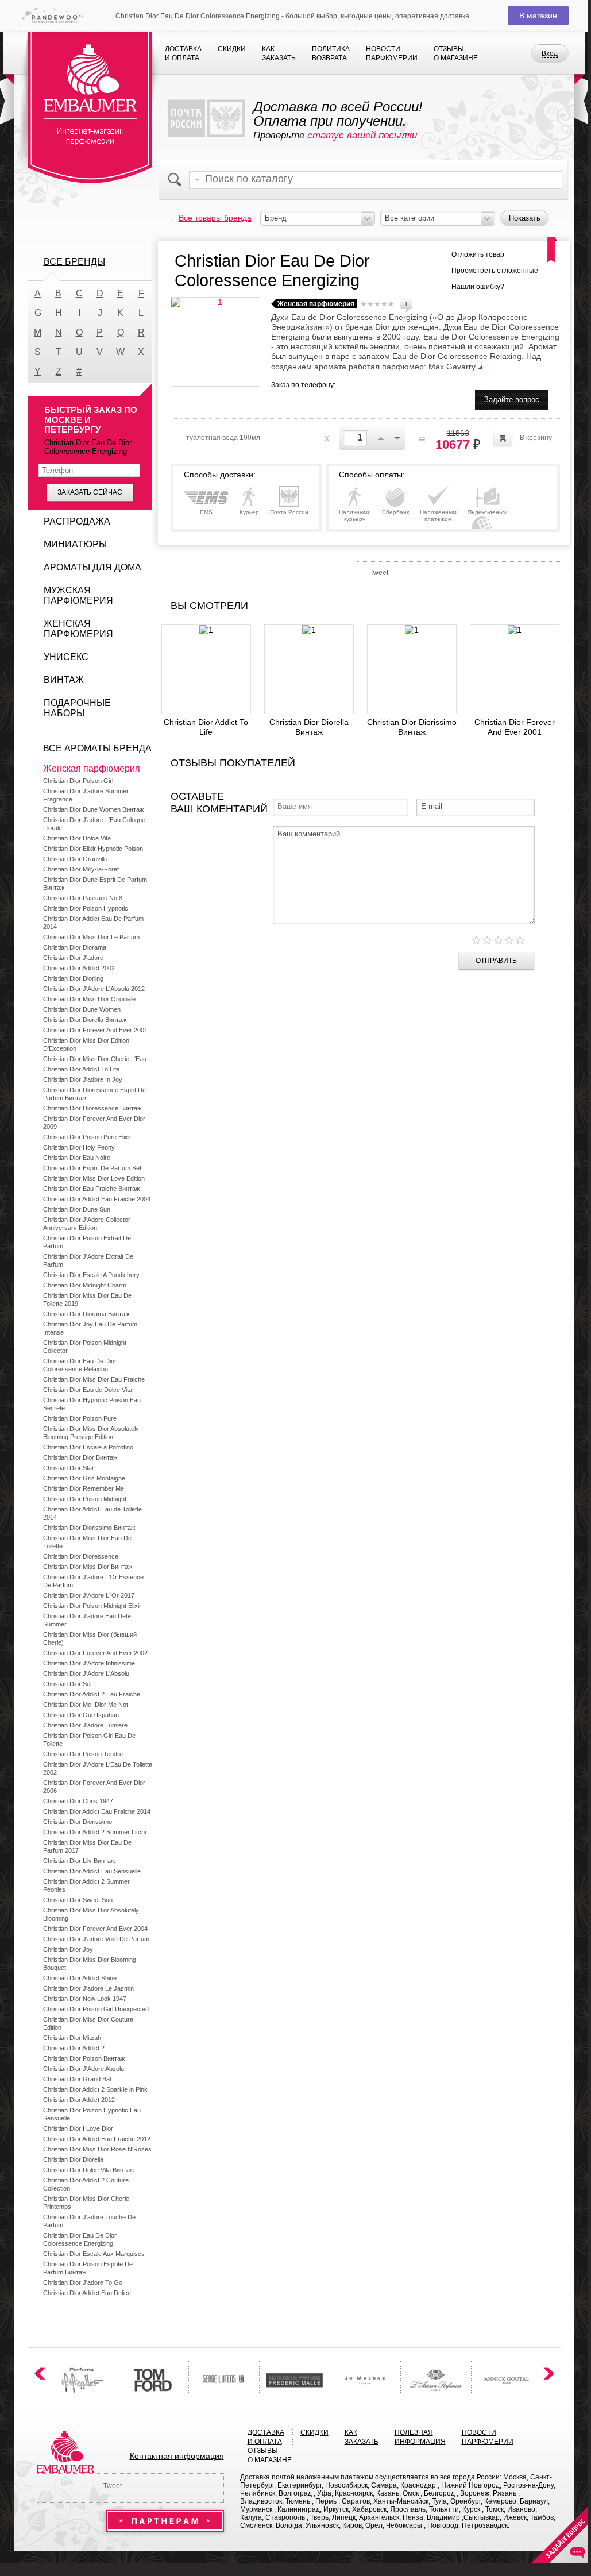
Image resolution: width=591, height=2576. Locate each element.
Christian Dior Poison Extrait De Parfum (87, 1242)
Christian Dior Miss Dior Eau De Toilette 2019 (87, 1299)
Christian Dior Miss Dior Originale (89, 999)
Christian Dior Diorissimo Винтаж (412, 727)
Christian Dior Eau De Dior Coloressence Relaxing (80, 1365)
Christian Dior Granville (75, 859)
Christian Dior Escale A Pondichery (91, 1275)
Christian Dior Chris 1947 (78, 1801)
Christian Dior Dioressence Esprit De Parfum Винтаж (94, 1094)
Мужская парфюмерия (78, 595)
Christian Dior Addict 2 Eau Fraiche (92, 1694)
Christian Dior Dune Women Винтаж (93, 809)
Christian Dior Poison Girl (78, 781)
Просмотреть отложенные (495, 271)
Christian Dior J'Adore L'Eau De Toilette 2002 (98, 1768)
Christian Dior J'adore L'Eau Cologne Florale (94, 824)
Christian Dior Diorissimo (78, 1822)
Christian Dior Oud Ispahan (81, 1715)
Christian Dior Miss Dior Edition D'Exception (86, 1044)
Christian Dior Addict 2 (74, 2048)
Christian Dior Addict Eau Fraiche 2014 (97, 1811)
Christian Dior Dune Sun (77, 1209)
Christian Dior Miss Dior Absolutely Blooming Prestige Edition (91, 1433)
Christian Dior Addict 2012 (79, 2100)
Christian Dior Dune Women (82, 1009)
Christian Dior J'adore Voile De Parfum (96, 1939)
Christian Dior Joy (68, 1949)
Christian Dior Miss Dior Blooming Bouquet (90, 1964)
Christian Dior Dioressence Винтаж (92, 1108)
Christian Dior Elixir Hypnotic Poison (93, 849)
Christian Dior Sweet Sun (78, 1900)
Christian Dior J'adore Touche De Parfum (89, 2221)
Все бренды (74, 262)
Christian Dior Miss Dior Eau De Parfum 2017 (87, 1846)
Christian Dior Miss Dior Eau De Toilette (87, 1542)
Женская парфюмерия (78, 629)
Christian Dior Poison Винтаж (84, 2058)
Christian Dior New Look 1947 (85, 1999)
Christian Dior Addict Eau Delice (87, 2293)
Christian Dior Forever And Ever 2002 (95, 1653)
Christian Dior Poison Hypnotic (86, 908)
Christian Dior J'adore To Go (83, 2282)
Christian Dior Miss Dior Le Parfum (91, 937)
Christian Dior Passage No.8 (83, 898)
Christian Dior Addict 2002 (79, 968)
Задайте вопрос (512, 400)
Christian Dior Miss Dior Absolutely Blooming (91, 1914)
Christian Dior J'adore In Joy (83, 1079)
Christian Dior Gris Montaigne (84, 1478)
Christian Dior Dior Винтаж (80, 1457)
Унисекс (66, 657)
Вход (550, 53)
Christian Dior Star (69, 1468)
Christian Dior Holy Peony (79, 1147)
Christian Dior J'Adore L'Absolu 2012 (94, 989)
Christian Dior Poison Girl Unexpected (96, 2009)
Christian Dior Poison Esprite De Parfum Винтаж (88, 2268)
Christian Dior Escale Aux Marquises (94, 2254)
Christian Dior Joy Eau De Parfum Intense (90, 1328)
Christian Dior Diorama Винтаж (86, 1314)
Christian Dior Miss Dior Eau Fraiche (94, 1379)
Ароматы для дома (92, 567)
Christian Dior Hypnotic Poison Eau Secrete (92, 1404)
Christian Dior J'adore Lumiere (85, 1725)
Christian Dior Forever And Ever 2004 (95, 1929)
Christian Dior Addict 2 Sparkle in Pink (95, 2089)
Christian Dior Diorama (75, 947)
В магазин (538, 16)
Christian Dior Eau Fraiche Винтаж (91, 1189)
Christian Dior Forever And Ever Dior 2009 (94, 1123)
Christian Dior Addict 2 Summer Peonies (86, 1885)
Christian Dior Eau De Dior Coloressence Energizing (80, 2239)
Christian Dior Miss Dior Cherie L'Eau (95, 1059)
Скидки (232, 49)
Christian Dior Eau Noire (77, 1158)
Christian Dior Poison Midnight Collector (85, 1347)
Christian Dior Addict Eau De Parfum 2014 (93, 923)
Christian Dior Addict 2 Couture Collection (86, 2184)
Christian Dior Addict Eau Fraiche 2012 (97, 2139)
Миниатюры (75, 544)
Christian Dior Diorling (73, 978)
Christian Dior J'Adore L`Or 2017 (89, 1595)
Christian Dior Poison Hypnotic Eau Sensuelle (92, 2114)
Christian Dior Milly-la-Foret (81, 869)
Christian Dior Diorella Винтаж (309, 727)
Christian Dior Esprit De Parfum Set (92, 1168)
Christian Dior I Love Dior (78, 2128)
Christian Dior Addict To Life (206, 727)
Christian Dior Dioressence (81, 1556)
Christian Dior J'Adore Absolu (84, 2069)
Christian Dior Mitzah (72, 2038)
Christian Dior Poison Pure (80, 1418)
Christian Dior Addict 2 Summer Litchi (94, 1832)
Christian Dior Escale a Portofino (88, 1447)
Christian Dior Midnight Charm (85, 1285)
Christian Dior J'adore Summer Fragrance (86, 795)
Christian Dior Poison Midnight (85, 1499)
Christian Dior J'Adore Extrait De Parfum (88, 1260)
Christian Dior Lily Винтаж (79, 1861)
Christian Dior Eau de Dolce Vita (88, 1390)
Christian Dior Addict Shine (80, 1978)
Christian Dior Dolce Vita (77, 838)
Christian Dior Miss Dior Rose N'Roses (97, 2149)
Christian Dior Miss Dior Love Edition (94, 1178)
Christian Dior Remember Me (84, 1488)
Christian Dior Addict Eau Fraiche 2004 (97, 1199)
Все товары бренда (215, 218)
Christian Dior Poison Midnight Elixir (92, 1606)
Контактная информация (177, 2456)
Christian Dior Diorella (73, 2159)
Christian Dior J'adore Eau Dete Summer (87, 1620)
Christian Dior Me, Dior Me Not (86, 1705)
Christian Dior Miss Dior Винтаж (88, 1567)
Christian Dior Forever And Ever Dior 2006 (94, 1787)
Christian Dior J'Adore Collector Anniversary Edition (87, 1224)
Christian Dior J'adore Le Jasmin (88, 1988)
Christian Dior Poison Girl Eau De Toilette (89, 1740)
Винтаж (64, 680)
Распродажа (77, 521)
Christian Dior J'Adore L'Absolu (86, 1673)
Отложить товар (478, 254)
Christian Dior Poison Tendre (83, 1754)
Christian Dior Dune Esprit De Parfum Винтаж (95, 884)
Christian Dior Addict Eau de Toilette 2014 (92, 1513)
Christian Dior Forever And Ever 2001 (515, 727)
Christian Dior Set (67, 1684)
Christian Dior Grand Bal (77, 2079)
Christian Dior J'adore (73, 958)
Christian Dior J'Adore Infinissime (89, 1663)
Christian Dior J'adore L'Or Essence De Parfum (93, 1581)
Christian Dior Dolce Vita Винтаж (88, 2170)
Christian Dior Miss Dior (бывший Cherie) (90, 1638)
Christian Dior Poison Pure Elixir (87, 1137)
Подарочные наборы (77, 708)
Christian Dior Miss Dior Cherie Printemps (86, 2203)
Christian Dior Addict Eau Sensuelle (92, 1871)
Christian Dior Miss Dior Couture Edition (88, 2023)
